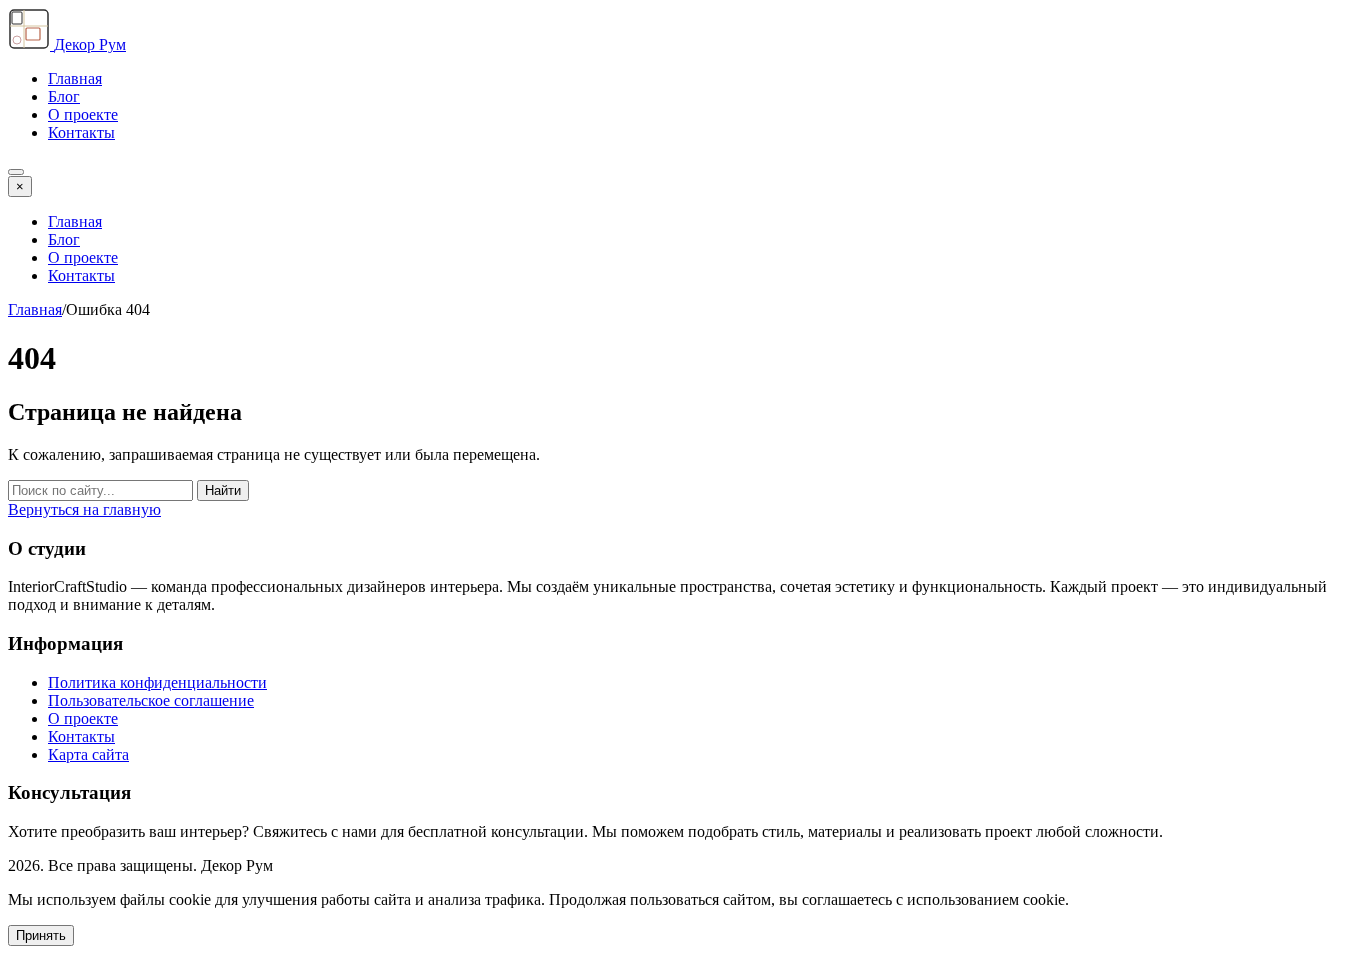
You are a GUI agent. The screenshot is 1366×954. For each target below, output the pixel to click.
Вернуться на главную (84, 509)
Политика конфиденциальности (157, 682)
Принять (41, 935)
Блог (64, 96)
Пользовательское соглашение (151, 700)
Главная (75, 78)
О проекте (83, 114)
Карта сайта (88, 754)
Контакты (81, 132)
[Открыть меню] (16, 172)
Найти (223, 490)
